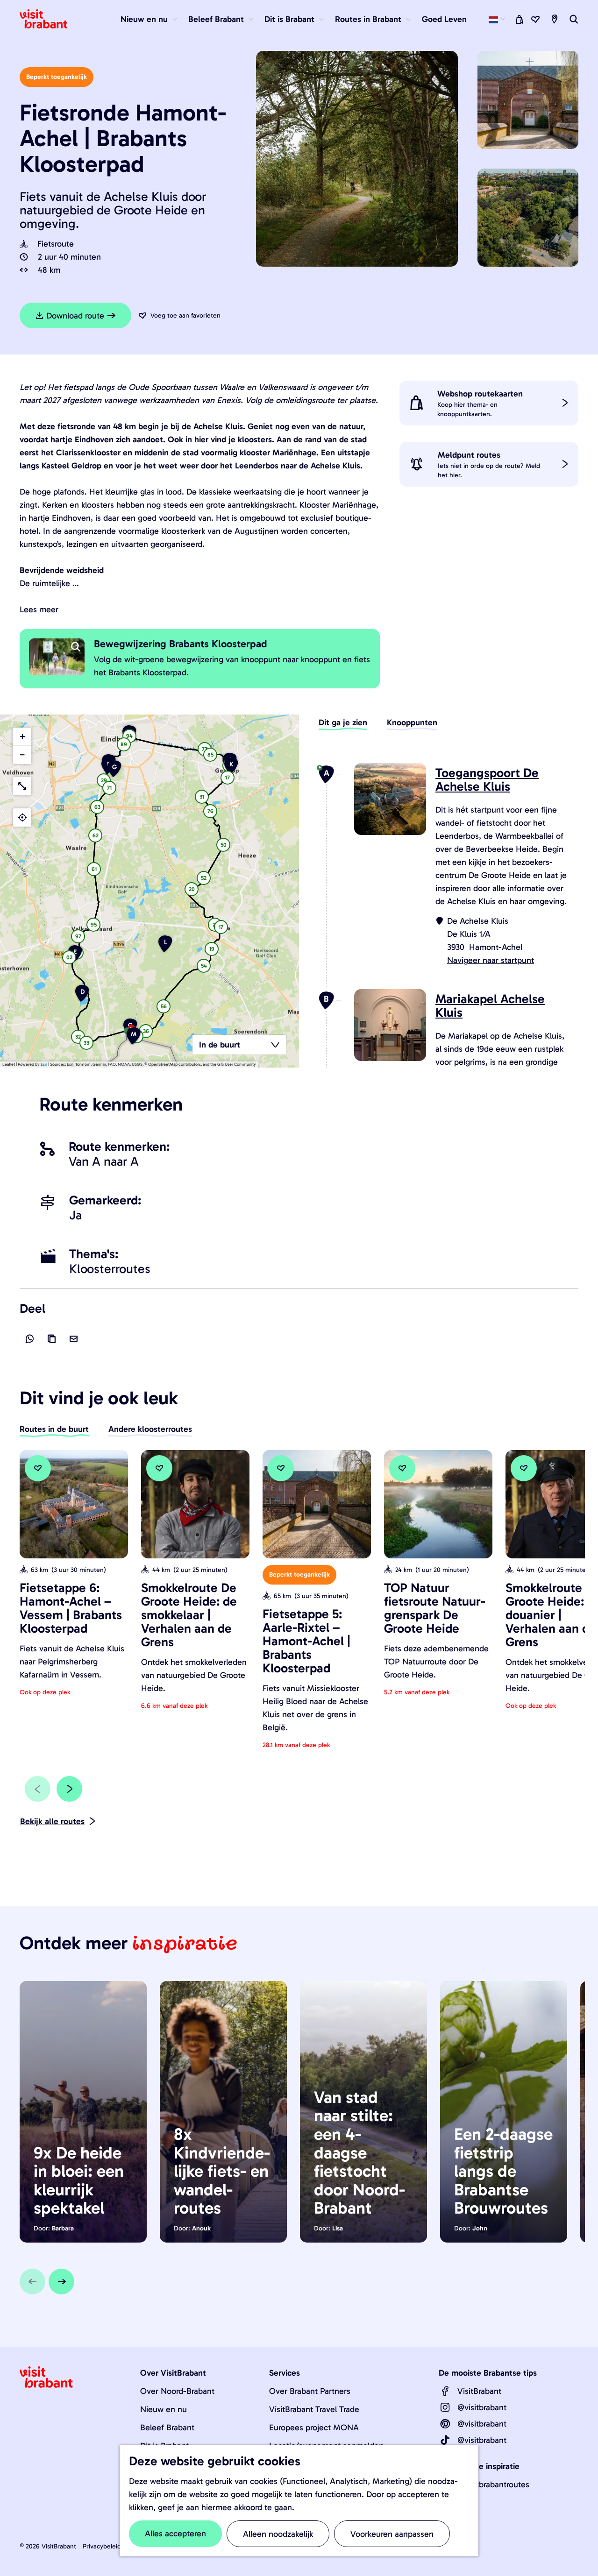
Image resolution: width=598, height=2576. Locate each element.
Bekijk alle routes (52, 1821)
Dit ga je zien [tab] (343, 722)
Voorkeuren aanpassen (392, 2534)
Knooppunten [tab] (412, 722)
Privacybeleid (102, 2546)
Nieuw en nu (164, 2409)
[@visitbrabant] (445, 2407)
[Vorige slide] (38, 1789)
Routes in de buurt (54, 1429)
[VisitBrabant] (445, 2391)
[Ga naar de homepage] (49, 19)
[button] (86, 1044)
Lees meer (39, 609)
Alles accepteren (175, 2534)
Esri (44, 1064)
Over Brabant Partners (310, 2391)
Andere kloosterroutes (150, 1429)
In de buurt (220, 1045)
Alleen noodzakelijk (278, 2534)
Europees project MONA (314, 2427)
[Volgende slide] (69, 1789)
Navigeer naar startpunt (491, 960)
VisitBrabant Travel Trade (314, 2409)
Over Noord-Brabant (177, 2391)
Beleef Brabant (167, 2427)
